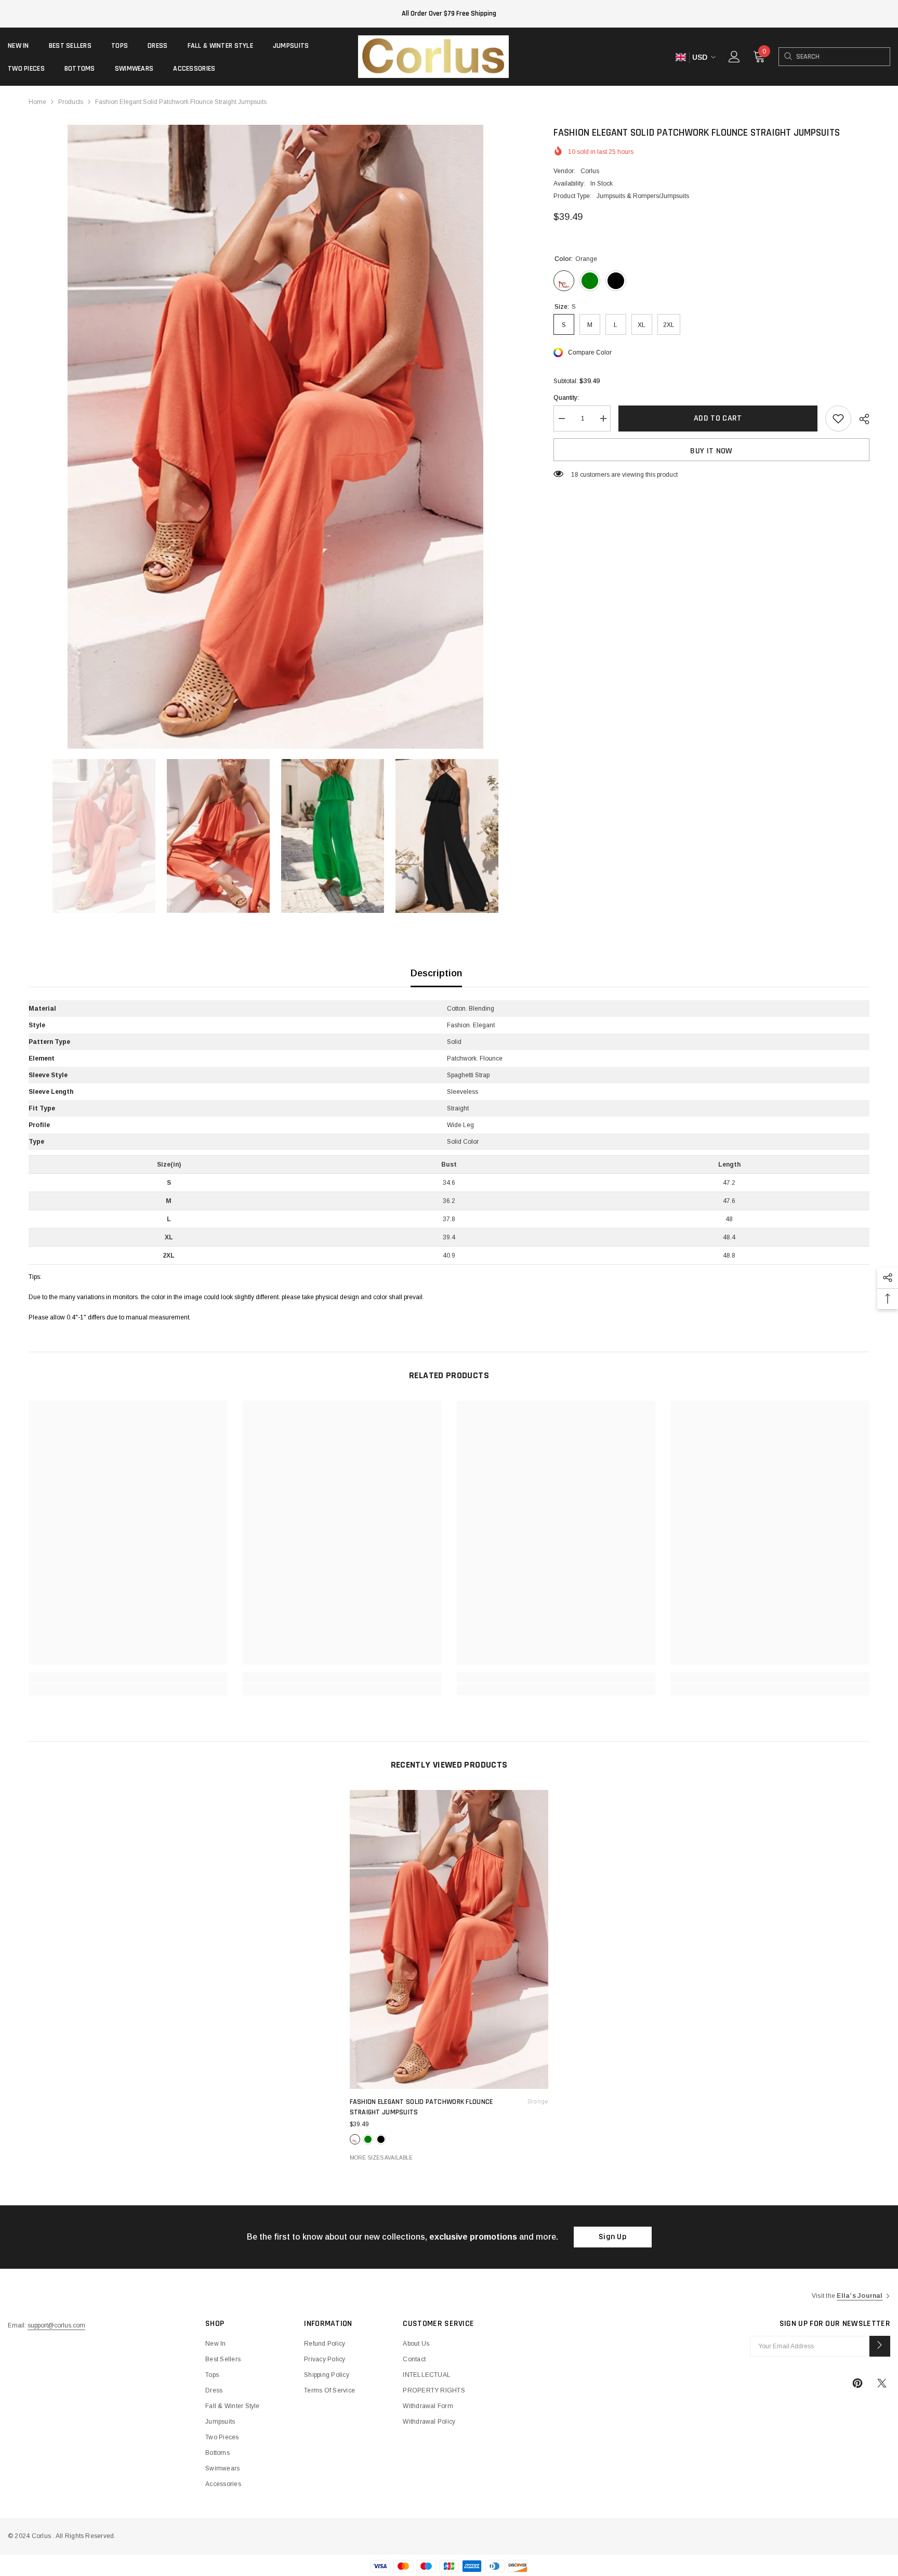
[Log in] (734, 57)
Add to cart (718, 418)
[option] (275, 437)
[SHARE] (860, 419)
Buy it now (711, 451)
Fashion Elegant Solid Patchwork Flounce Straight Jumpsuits (449, 2107)
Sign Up (612, 2237)
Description (436, 973)
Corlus (590, 171)
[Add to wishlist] (838, 419)
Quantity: (566, 398)
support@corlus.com (56, 2325)
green (368, 2139)
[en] (681, 57)
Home (37, 102)
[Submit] (880, 2346)
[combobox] (843, 57)
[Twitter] (882, 2383)
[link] (128, 1678)
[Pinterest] (857, 2383)
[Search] (788, 57)
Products (71, 102)
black (381, 2139)
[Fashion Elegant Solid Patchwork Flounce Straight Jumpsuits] (449, 1939)
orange (355, 2139)
